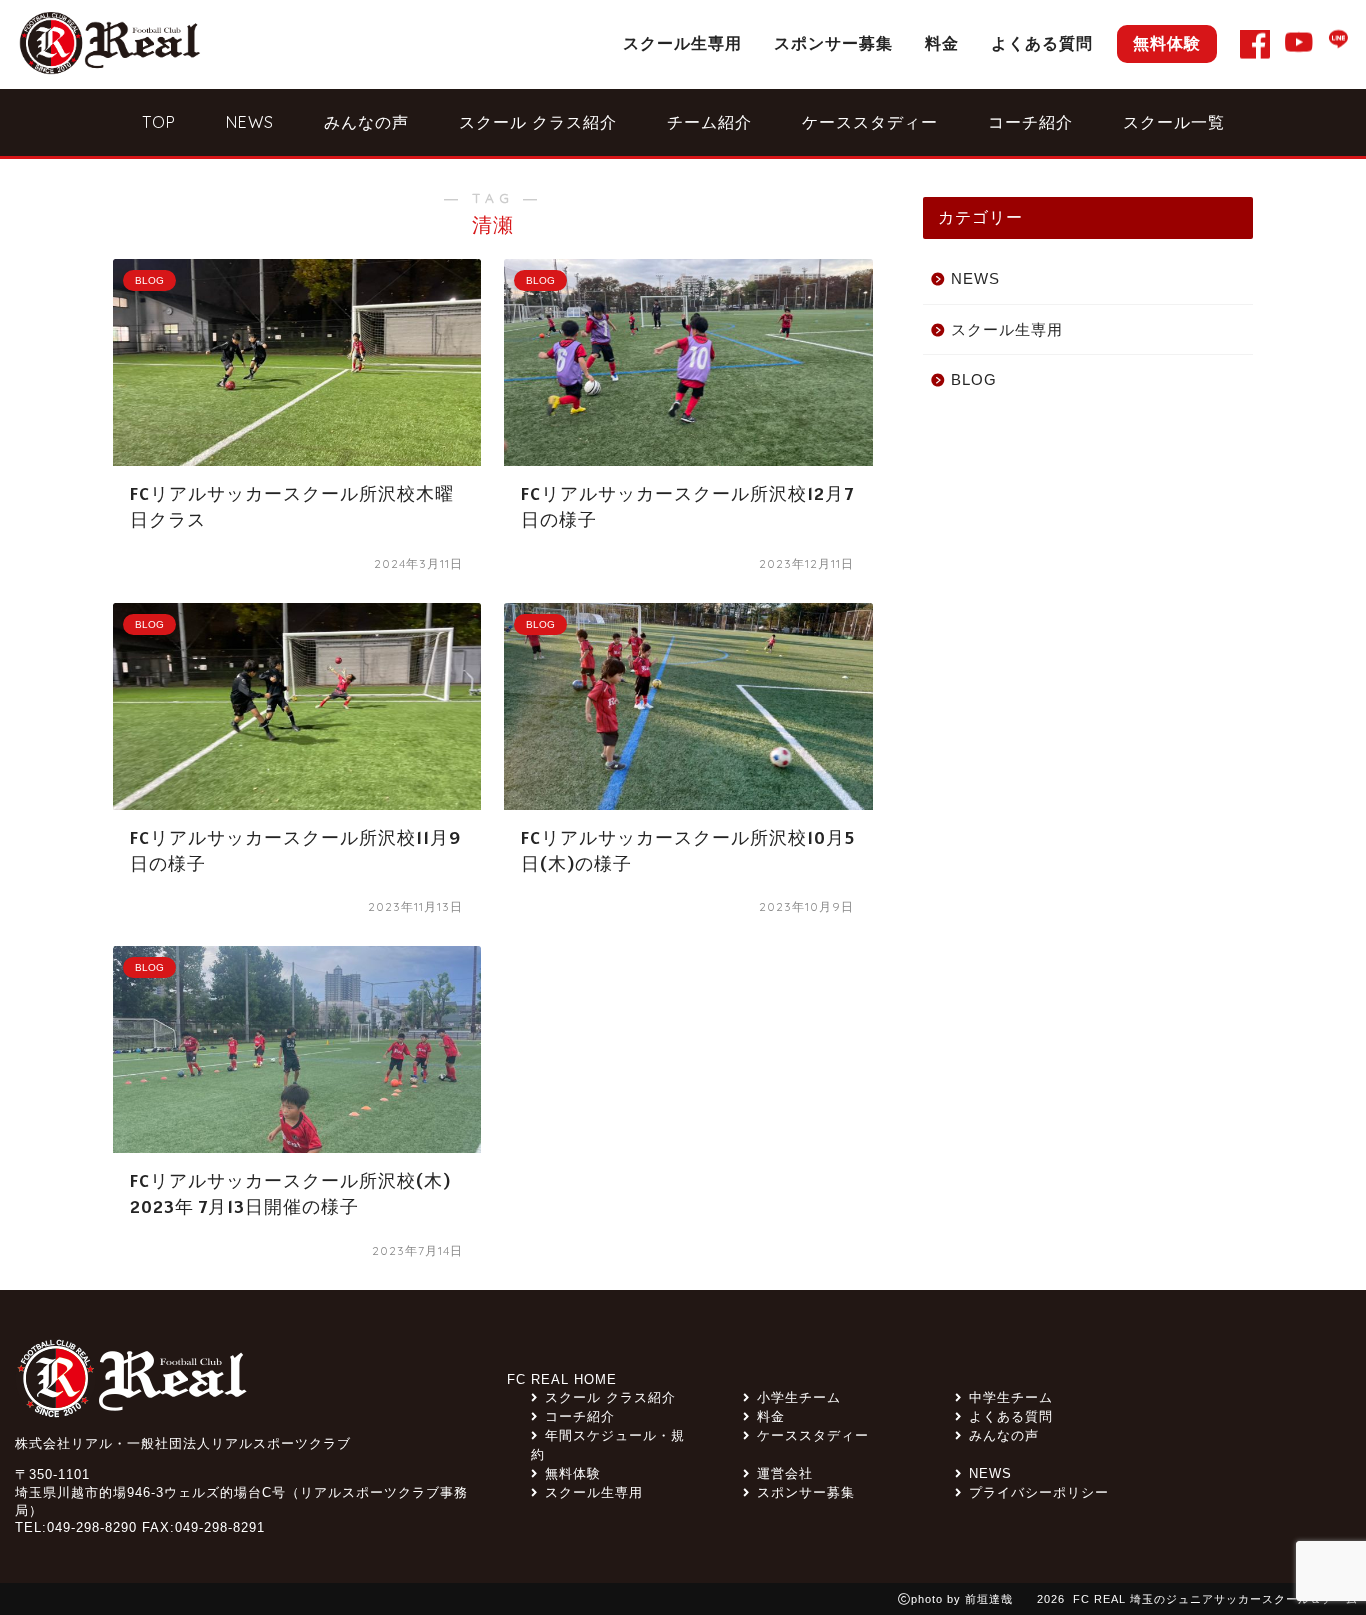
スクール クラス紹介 (538, 122)
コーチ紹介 (1030, 122)
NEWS (250, 122)
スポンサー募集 (833, 43)
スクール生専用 (682, 43)
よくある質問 (1042, 43)
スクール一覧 (1174, 122)
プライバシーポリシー (1039, 1492)
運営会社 (785, 1473)
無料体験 (1167, 43)
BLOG (974, 379)
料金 (942, 43)
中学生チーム (1011, 1397)
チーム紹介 (709, 122)
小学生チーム (799, 1397)
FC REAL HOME (562, 1379)
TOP (159, 122)
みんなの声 (366, 122)
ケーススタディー (870, 122)
